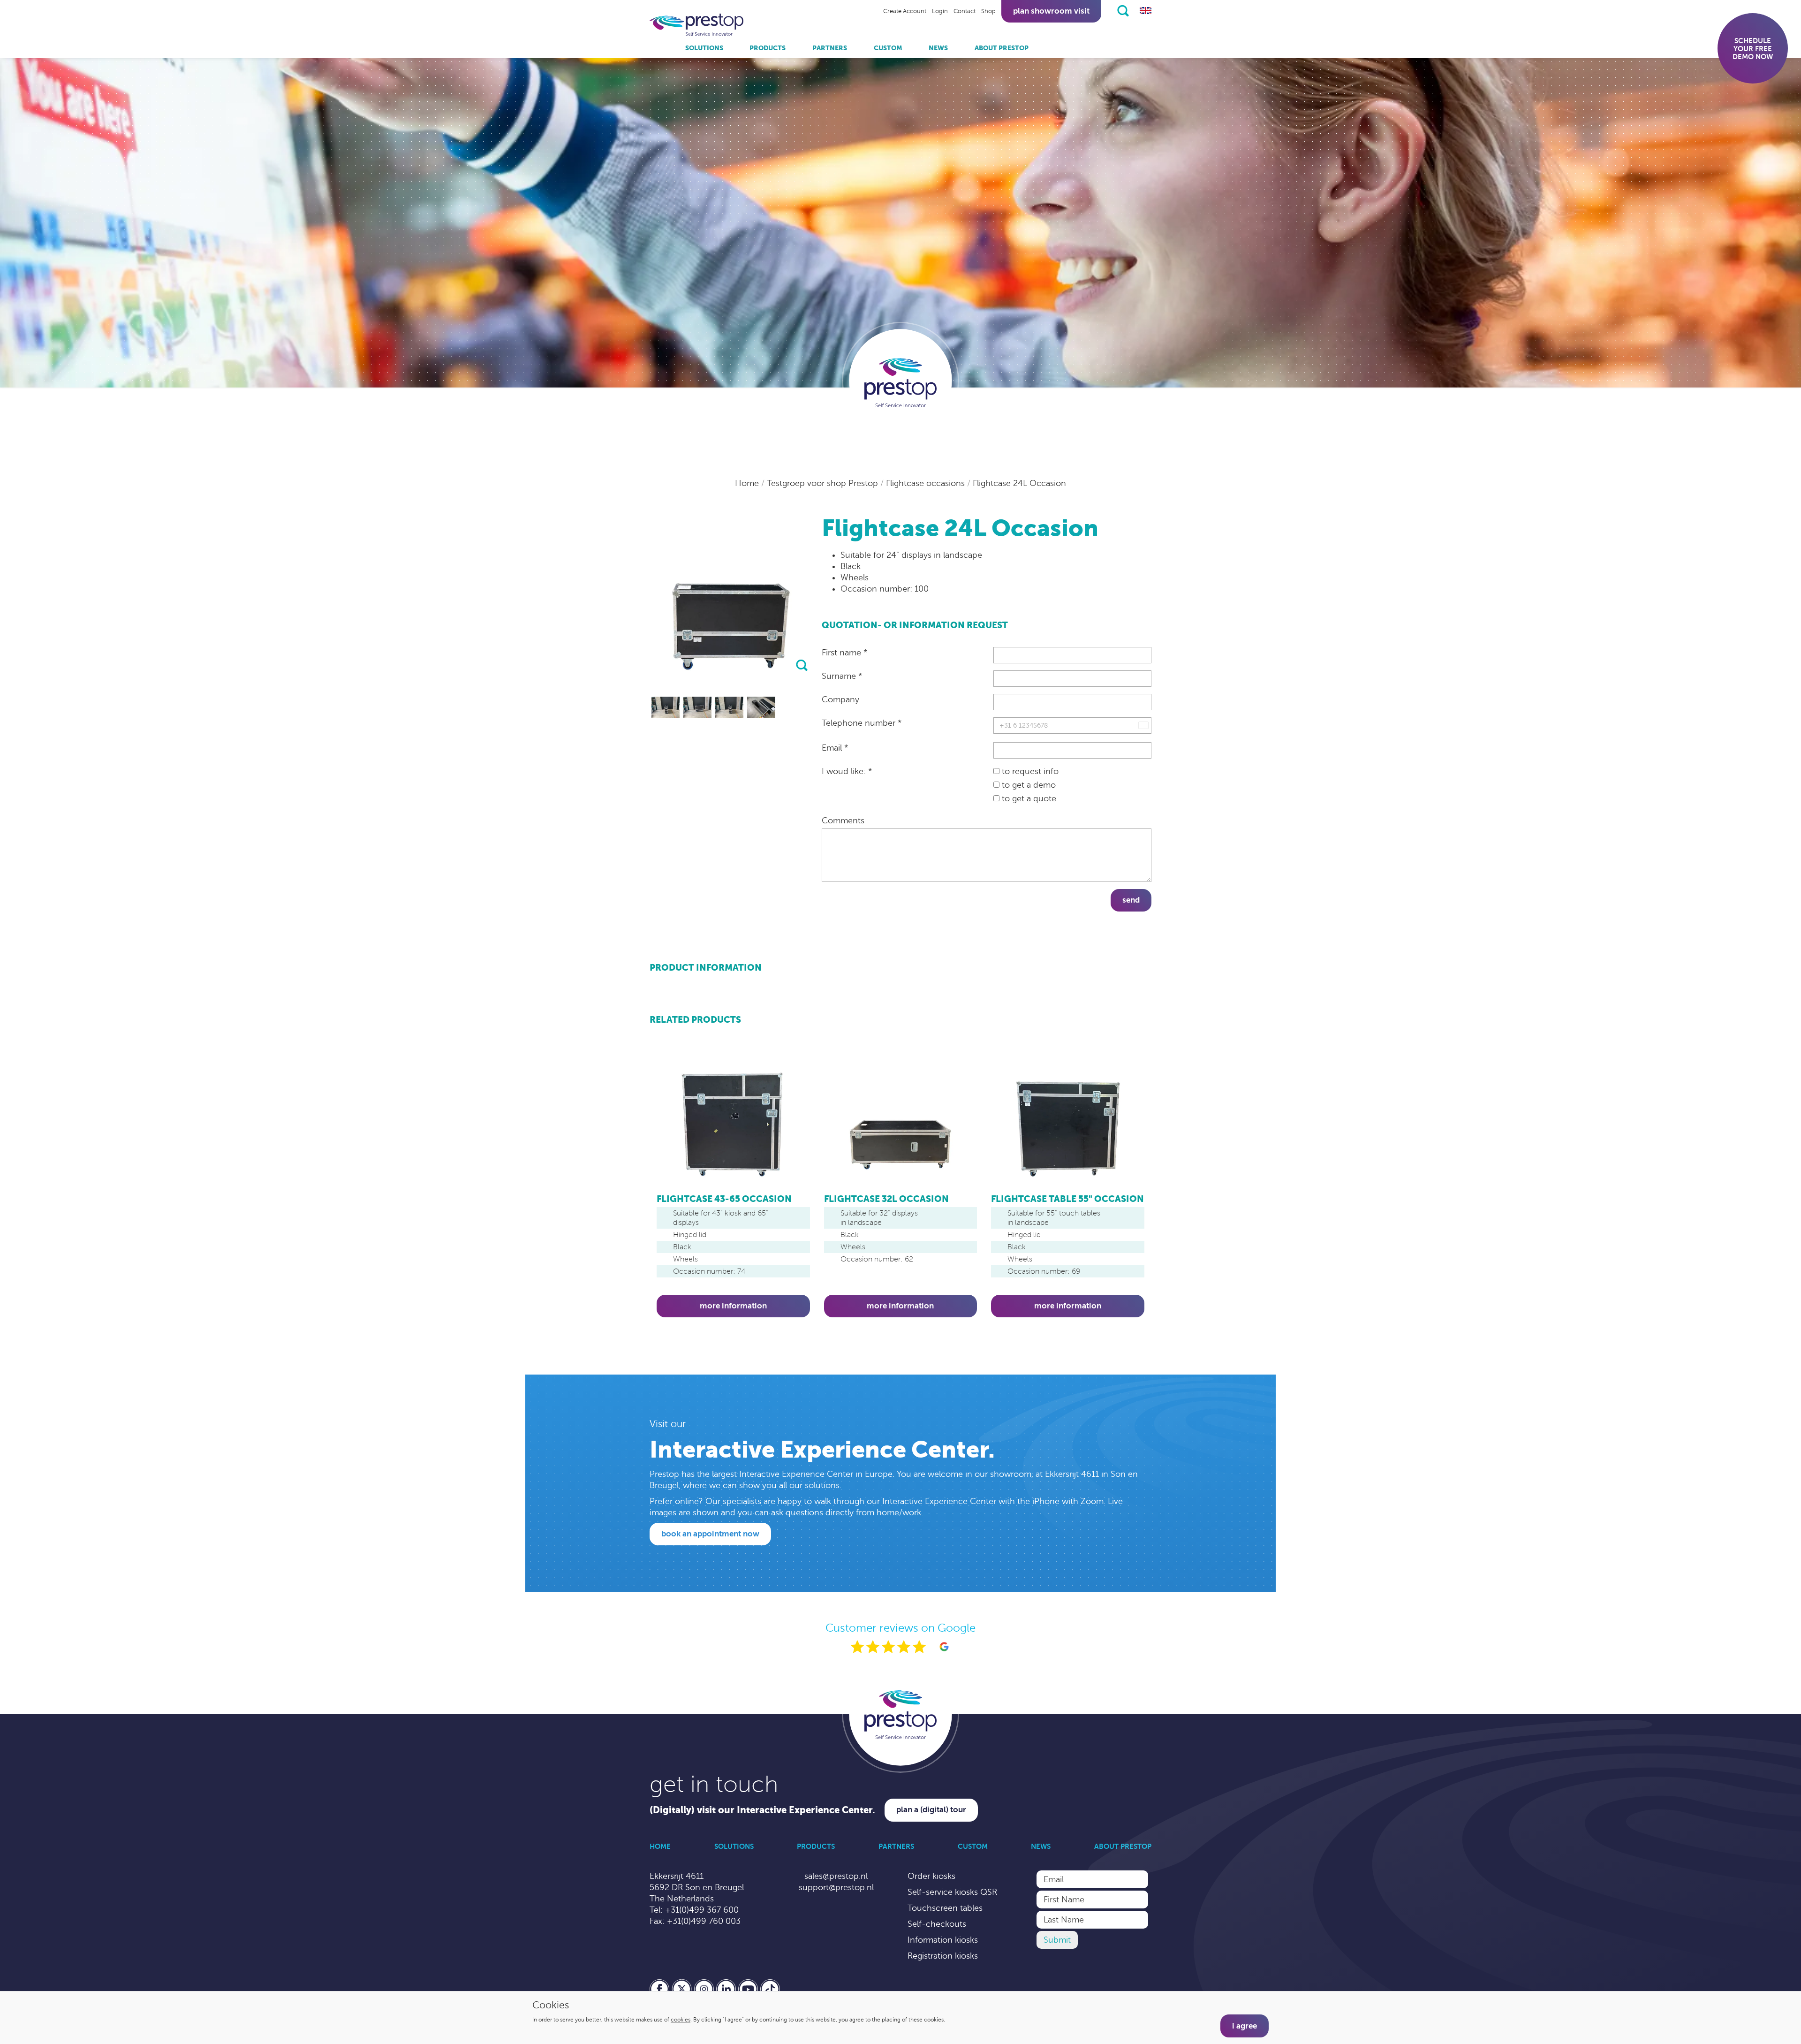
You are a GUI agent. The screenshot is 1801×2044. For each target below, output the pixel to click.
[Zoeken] (1123, 11)
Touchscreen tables (945, 1908)
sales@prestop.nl (836, 1876)
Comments (843, 821)
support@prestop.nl (836, 1887)
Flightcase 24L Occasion (1019, 483)
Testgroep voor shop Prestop (824, 483)
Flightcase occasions (927, 483)
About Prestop (1002, 48)
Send (1131, 900)
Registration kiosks (943, 1956)
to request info (1029, 771)
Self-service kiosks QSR (952, 1892)
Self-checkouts (937, 1924)
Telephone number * (862, 723)
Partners (830, 48)
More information (733, 1306)
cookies (681, 2020)
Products (768, 48)
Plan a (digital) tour (931, 1810)
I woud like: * (847, 771)
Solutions (704, 48)
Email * (835, 748)
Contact (965, 11)
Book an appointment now (710, 1534)
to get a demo (1028, 785)
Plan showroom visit (1051, 11)
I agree (1245, 2026)
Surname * (842, 676)
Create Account (905, 11)
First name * (844, 653)
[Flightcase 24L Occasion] (666, 707)
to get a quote (1028, 798)
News (938, 48)
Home (748, 483)
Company (840, 699)
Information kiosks (943, 1940)
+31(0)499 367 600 (702, 1910)
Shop (988, 11)
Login (940, 11)
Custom (888, 48)
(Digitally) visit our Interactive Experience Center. (762, 1810)
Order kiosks (931, 1876)
